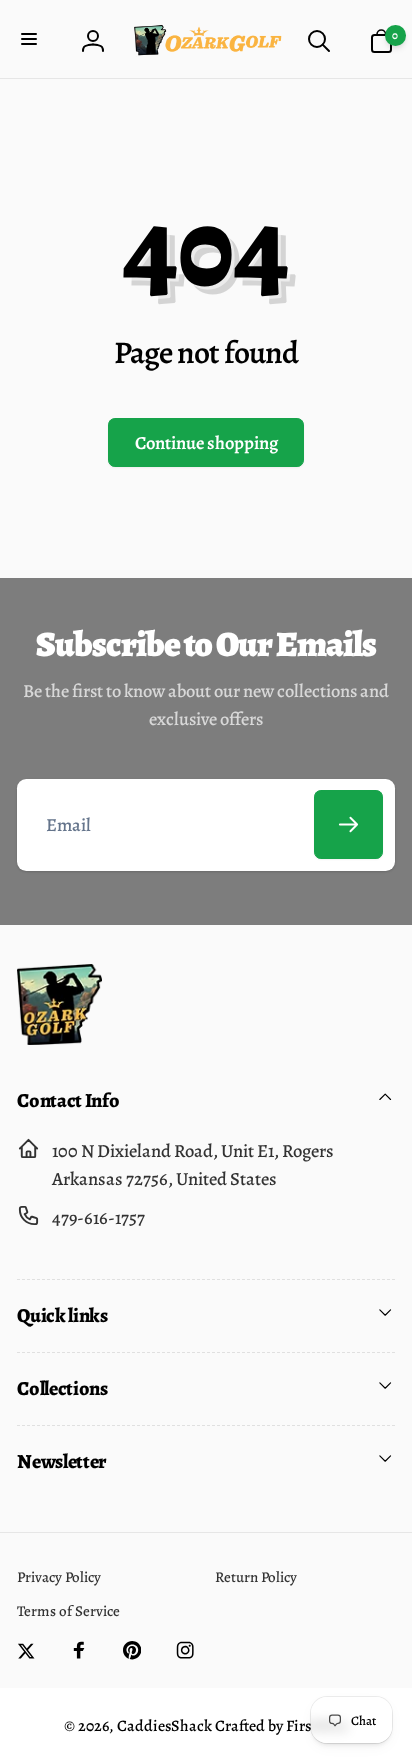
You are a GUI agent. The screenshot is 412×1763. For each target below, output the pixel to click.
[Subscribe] (348, 824)
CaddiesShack (164, 1726)
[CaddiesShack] (59, 1038)
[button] (31, 41)
